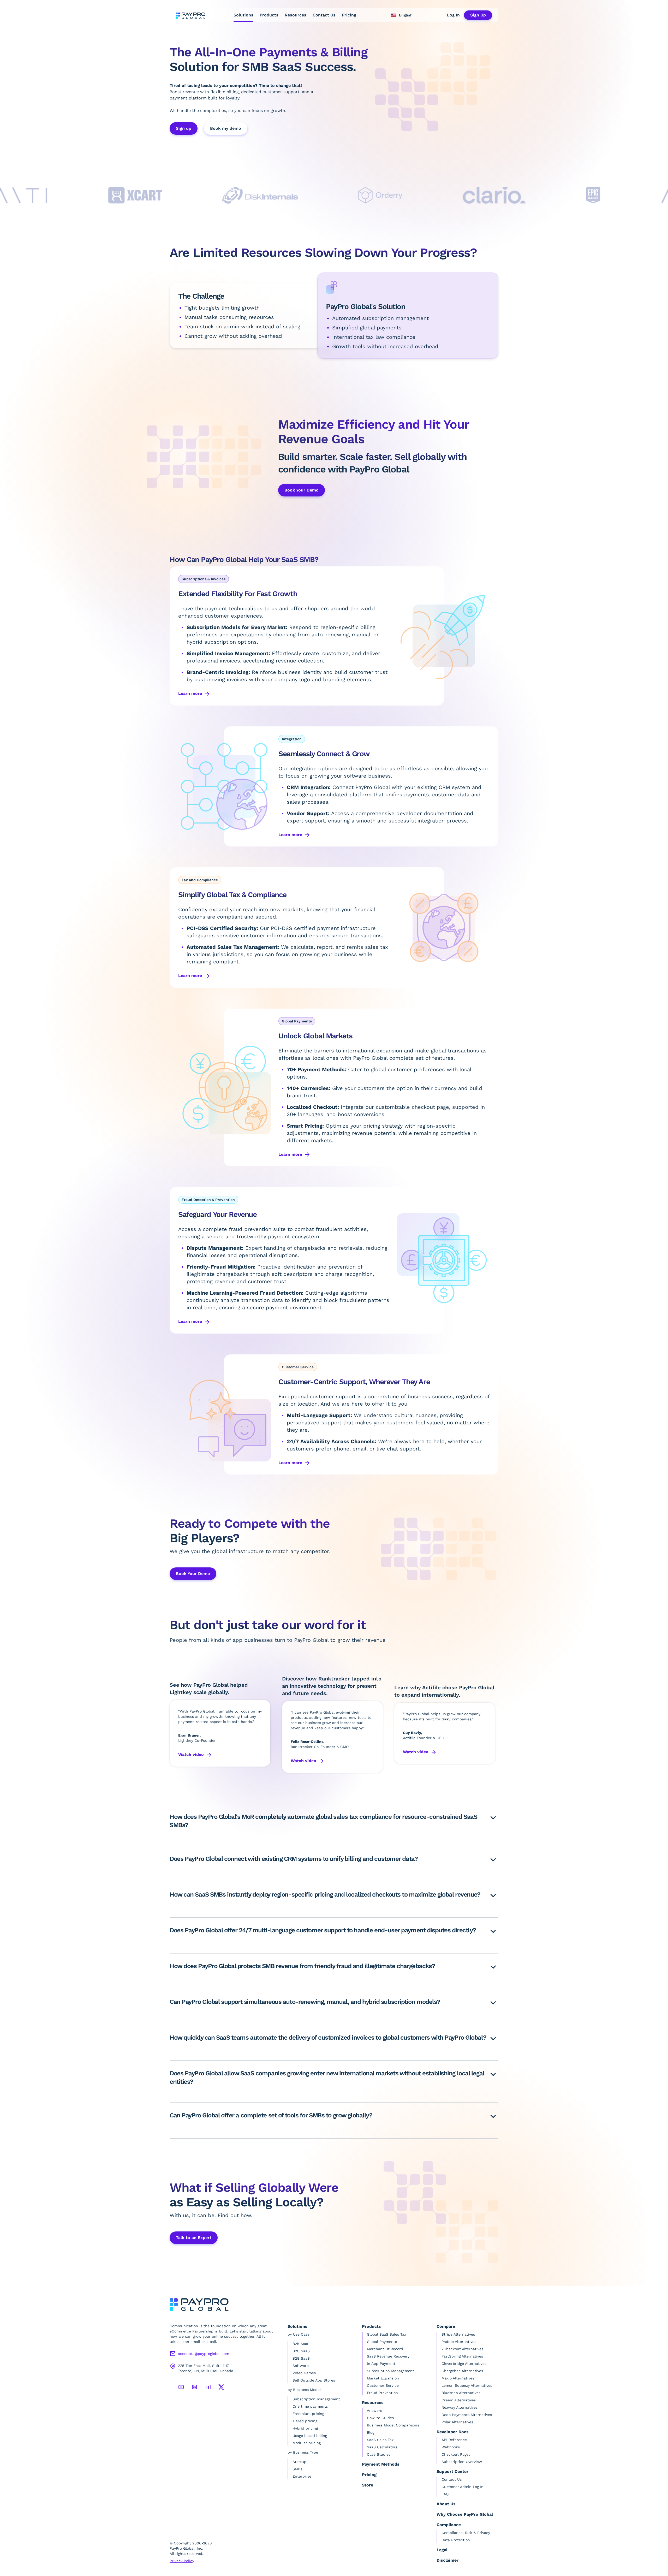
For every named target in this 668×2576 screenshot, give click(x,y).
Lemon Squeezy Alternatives (467, 2385)
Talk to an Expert (194, 2238)
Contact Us (324, 15)
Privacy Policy (182, 2561)
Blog (371, 2432)
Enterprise (302, 2476)
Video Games (304, 2373)
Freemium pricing (308, 2414)
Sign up (184, 128)
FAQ (445, 2494)
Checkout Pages (456, 2454)
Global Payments (382, 2342)
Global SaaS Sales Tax (386, 2334)
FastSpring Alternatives (462, 2356)
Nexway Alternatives (460, 2407)
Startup (299, 2462)
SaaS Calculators (382, 2447)
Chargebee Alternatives (462, 2371)
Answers (374, 2411)
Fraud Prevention (382, 2393)
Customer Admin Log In (463, 2487)
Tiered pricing (305, 2421)
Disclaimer (448, 2560)
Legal (442, 2550)
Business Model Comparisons (393, 2425)
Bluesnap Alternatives (461, 2393)
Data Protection (456, 2540)
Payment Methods (381, 2464)
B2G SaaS (301, 2358)
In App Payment (381, 2364)
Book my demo (226, 128)
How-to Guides (380, 2418)
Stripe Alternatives (458, 2334)
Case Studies (379, 2454)
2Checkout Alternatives (462, 2349)
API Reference (454, 2440)
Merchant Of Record (385, 2349)
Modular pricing (307, 2443)
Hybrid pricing (305, 2428)
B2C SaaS (301, 2351)
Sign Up (478, 15)
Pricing (349, 15)
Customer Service (383, 2385)
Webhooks (451, 2447)
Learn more (190, 693)
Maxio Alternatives (458, 2378)
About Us (446, 2504)
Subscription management (316, 2399)
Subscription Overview (462, 2462)
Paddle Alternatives (459, 2342)
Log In (453, 15)
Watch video (191, 1754)
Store (368, 2485)
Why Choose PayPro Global (465, 2514)
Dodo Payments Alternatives (467, 2415)
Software (301, 2366)
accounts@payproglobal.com (204, 2354)
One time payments (310, 2406)
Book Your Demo (193, 1574)
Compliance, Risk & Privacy (466, 2533)
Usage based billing (310, 2436)
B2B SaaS (301, 2344)
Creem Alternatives (459, 2400)
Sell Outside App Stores (314, 2380)
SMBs (297, 2469)
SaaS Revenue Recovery (388, 2356)
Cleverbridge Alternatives (464, 2364)
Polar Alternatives (457, 2422)
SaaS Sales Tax (380, 2440)
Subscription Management (390, 2371)
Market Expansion (383, 2378)
